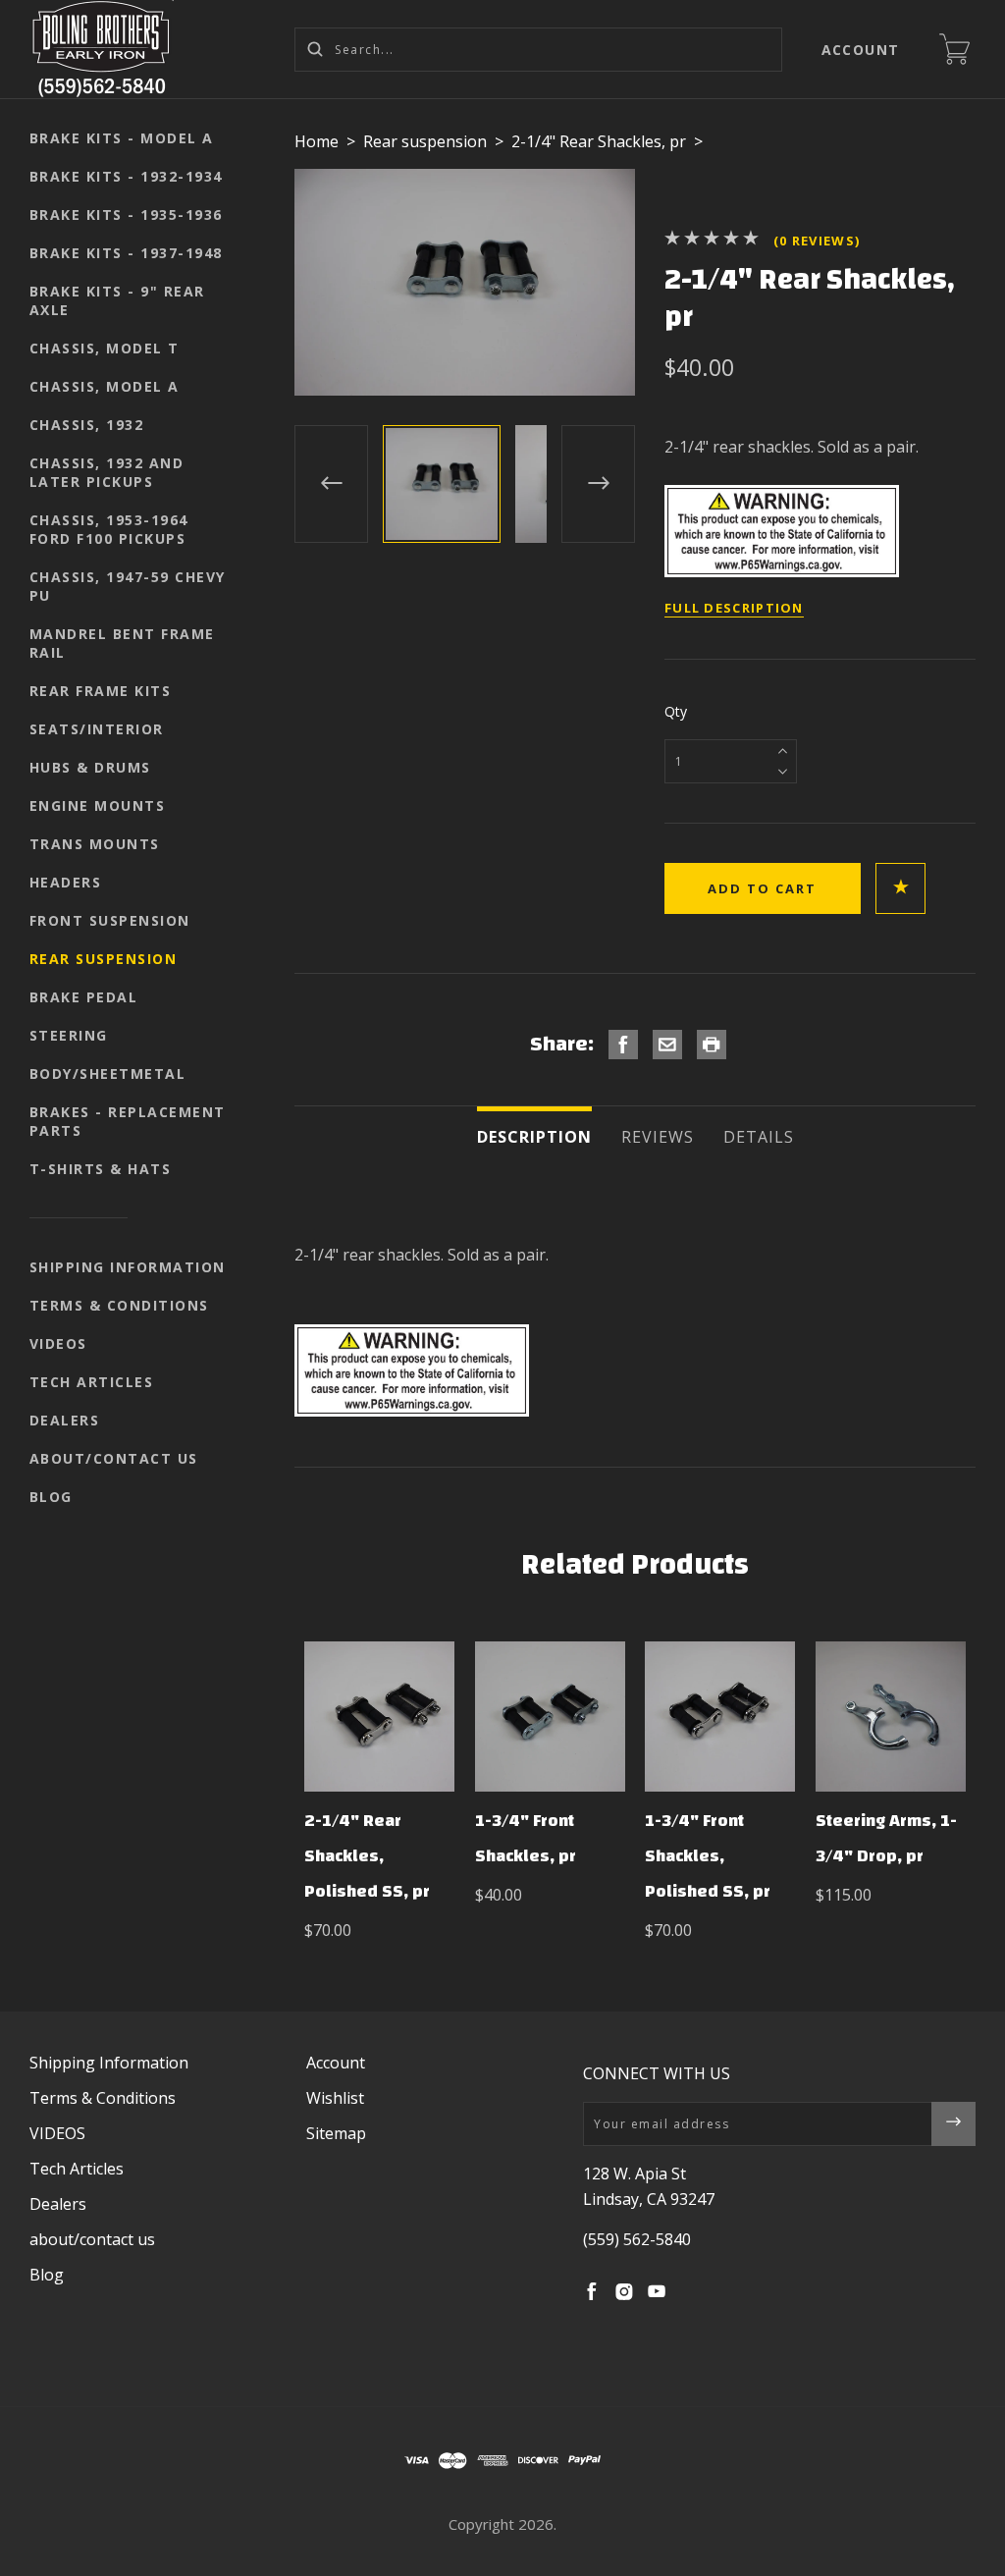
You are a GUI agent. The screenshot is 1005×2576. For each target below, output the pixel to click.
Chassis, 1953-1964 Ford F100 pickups (109, 529)
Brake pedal (84, 997)
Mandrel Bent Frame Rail (122, 643)
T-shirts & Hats (101, 1169)
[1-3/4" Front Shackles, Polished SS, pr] (720, 1717)
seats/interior (97, 729)
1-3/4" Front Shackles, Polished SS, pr (708, 1856)
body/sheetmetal (108, 1073)
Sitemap (336, 2133)
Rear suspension (104, 959)
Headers (66, 882)
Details (759, 1137)
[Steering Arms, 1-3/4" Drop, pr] (891, 1717)
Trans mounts (95, 844)
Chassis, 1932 (87, 425)
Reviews (658, 1137)
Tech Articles (92, 1382)
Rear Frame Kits (101, 691)
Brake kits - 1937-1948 (126, 253)
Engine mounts (98, 805)
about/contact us (114, 1458)
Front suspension (110, 920)
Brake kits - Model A (122, 138)
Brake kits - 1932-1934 (126, 176)
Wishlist (335, 2098)
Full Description (734, 608)
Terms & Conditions (119, 1305)
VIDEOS (58, 1343)
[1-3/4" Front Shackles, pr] (550, 1717)
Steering (69, 1035)
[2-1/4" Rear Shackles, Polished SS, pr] (379, 1717)
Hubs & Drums (90, 767)
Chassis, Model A (105, 386)
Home (317, 141)
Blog (51, 1497)
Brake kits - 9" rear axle (117, 300)
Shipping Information (128, 1267)
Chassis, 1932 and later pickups (107, 472)
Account (861, 50)
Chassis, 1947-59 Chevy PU (128, 586)
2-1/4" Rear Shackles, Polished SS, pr (367, 1856)
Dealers (65, 1420)
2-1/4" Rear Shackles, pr (599, 141)
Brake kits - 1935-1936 (126, 215)
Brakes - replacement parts (128, 1121)
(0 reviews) (817, 241)
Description (534, 1137)
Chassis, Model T (105, 348)
